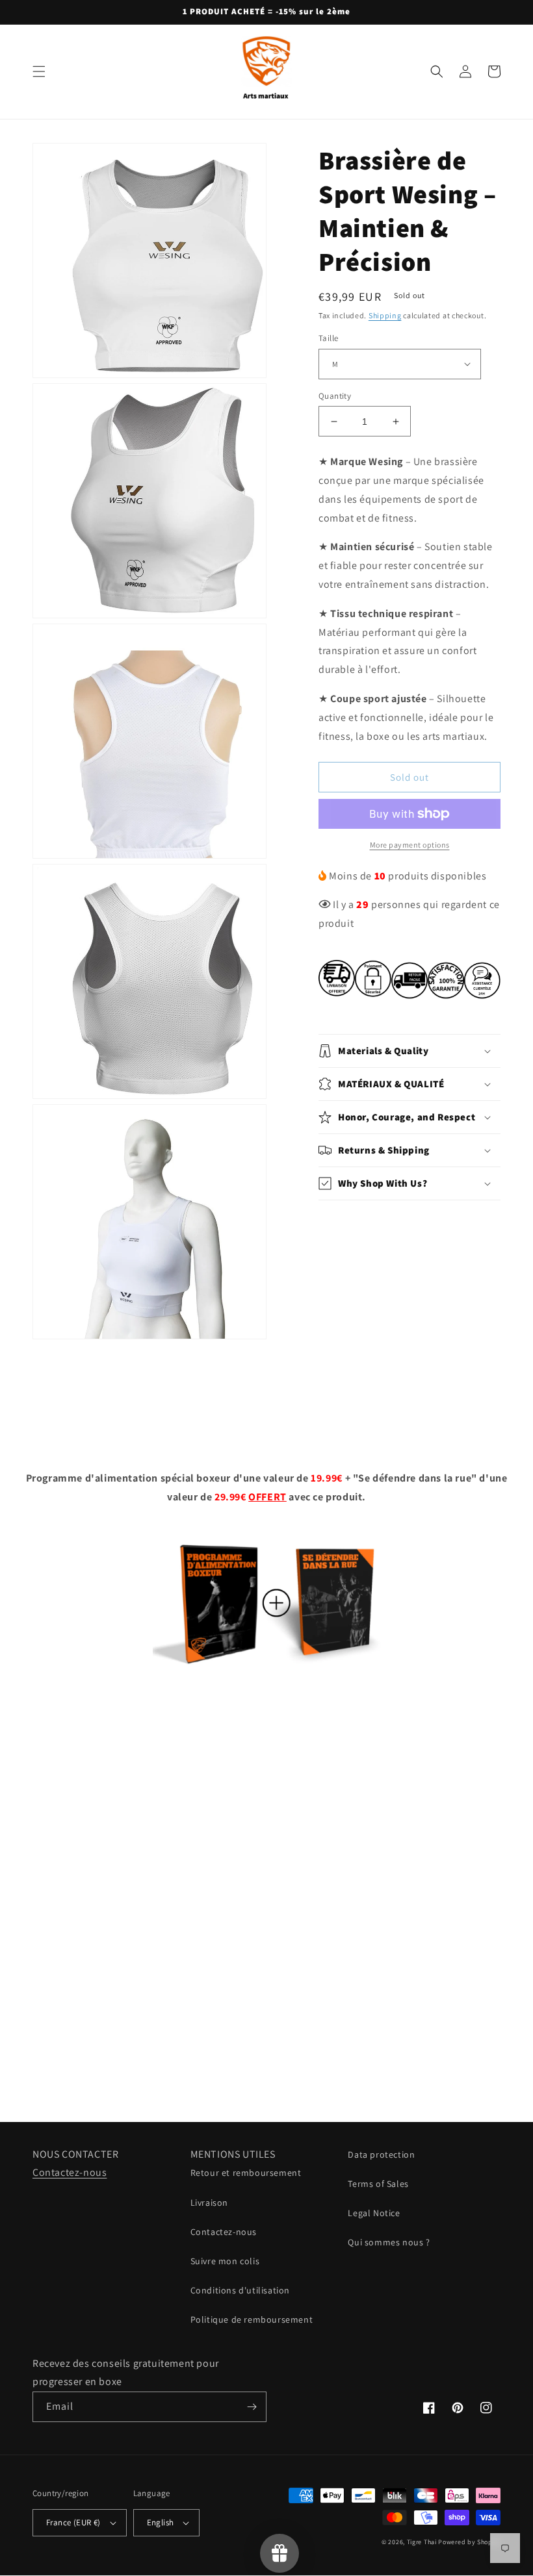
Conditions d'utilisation (240, 2290)
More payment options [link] (410, 845)
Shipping (385, 315)
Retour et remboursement (246, 2173)
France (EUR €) (73, 2522)
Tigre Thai (422, 2542)
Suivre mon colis (225, 2261)
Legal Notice (374, 2213)
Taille (328, 338)
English (161, 2522)
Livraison (209, 2203)
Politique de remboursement (252, 2319)
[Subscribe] (252, 2407)
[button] (39, 71)
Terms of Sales (378, 2184)
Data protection (381, 2154)
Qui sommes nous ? (389, 2242)
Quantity (335, 396)
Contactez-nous (70, 2172)
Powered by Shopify (469, 2542)
